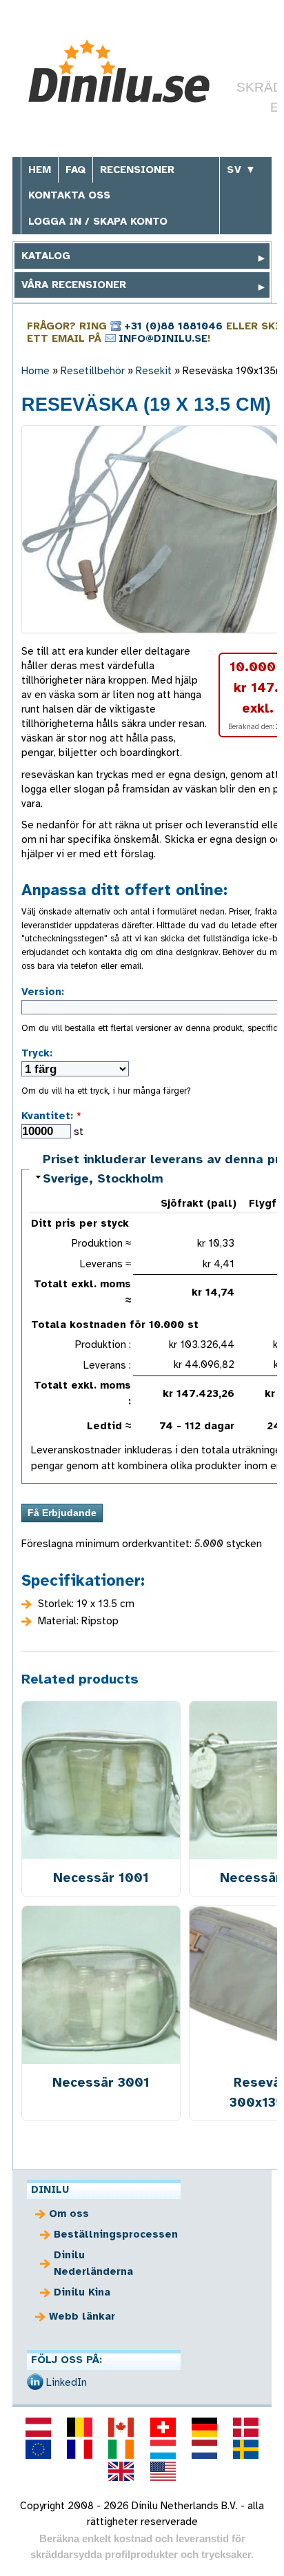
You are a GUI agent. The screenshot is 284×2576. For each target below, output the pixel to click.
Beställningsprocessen (112, 2234)
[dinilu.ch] (163, 2427)
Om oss (69, 2214)
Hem (40, 170)
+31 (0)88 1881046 (173, 326)
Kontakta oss (69, 195)
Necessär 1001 (101, 1878)
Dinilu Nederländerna (93, 2263)
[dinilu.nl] (204, 2449)
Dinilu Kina (82, 2292)
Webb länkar (82, 2316)
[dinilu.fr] (80, 2449)
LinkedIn (67, 2382)
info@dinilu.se (163, 338)
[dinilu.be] (80, 2427)
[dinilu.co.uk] (121, 2471)
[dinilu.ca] (121, 2427)
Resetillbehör (93, 371)
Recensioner (137, 170)
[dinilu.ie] (121, 2449)
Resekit (154, 371)
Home (35, 371)
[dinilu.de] (204, 2427)
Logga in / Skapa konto (98, 221)
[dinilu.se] (246, 2449)
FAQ (75, 170)
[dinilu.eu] (38, 2449)
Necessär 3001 (101, 2082)
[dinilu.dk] (246, 2427)
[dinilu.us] (163, 2471)
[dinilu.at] (38, 2427)
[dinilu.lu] (163, 2449)
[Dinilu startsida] (124, 71)
